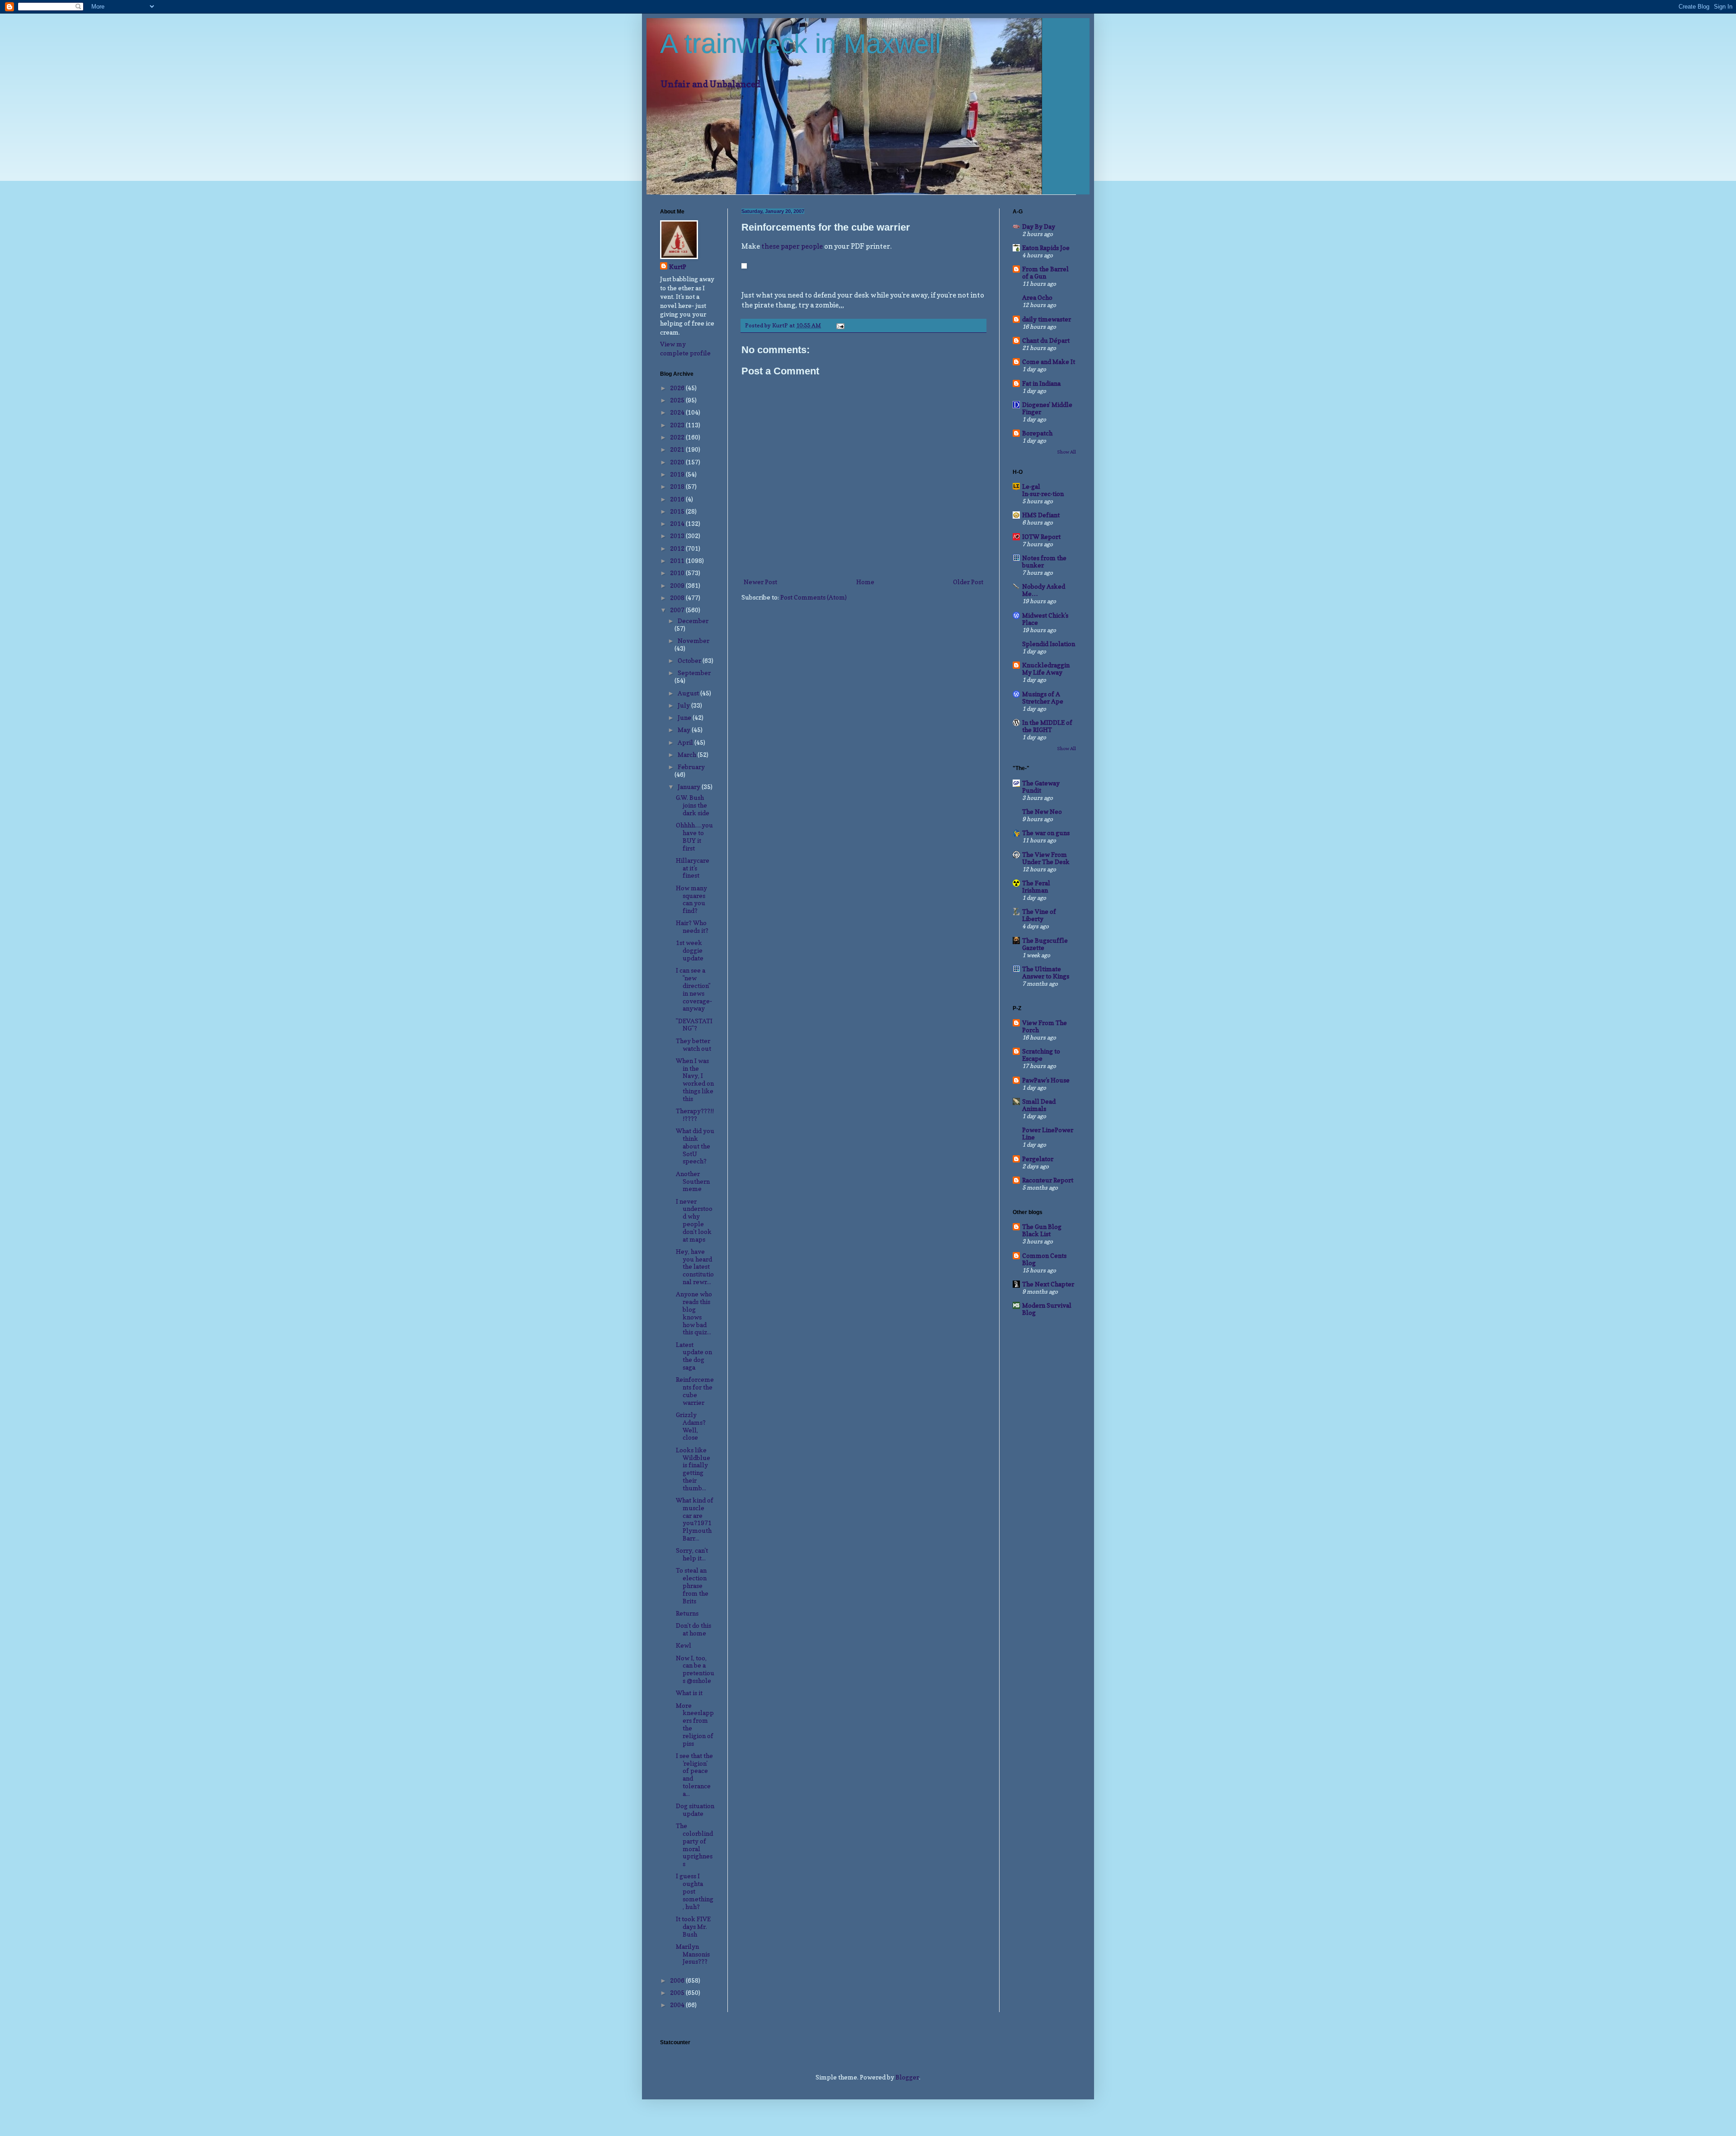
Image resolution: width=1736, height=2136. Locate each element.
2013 (678, 536)
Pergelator (1038, 1159)
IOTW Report (1041, 536)
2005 (678, 1992)
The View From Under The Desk (1046, 858)
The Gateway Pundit (1041, 787)
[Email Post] (840, 325)
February (691, 767)
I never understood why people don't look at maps (694, 1220)
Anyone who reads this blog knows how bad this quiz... (694, 1313)
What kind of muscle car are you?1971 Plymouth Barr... (695, 1519)
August (689, 693)
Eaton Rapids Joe (1046, 248)
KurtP (678, 267)
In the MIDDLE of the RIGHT (1047, 726)
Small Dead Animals (1039, 1105)
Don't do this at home (693, 1629)
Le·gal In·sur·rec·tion (1043, 490)
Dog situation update (695, 1810)
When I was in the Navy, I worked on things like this (695, 1080)
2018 (678, 486)
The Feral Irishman (1036, 886)
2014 (678, 523)
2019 (678, 474)
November (693, 640)
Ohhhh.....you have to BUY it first (694, 836)
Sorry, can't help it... (692, 1554)
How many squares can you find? (691, 899)
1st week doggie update (690, 950)
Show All (1066, 452)
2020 (678, 462)
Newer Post (760, 582)
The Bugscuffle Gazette (1045, 944)
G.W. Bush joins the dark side (693, 805)
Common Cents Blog (1044, 1259)
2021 (678, 449)
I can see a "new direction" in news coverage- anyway (694, 989)
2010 (678, 573)
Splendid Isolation (1049, 644)
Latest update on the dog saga (694, 1356)
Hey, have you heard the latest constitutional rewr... (695, 1266)
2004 (678, 2005)
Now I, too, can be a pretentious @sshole (695, 1669)
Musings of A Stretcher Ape (1043, 697)
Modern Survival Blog (1047, 1309)
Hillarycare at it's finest (693, 868)
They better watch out (693, 1044)
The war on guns (1046, 833)
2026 (678, 388)
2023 (678, 425)
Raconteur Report (1048, 1180)
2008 (678, 598)
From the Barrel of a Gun (1045, 272)
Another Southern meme (693, 1181)
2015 (678, 511)
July (684, 705)
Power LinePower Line (1048, 1133)
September (694, 673)
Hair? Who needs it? (692, 926)
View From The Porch (1045, 1026)
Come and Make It (1049, 362)
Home (865, 582)
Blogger (907, 2077)
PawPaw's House (1046, 1080)
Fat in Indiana (1041, 383)
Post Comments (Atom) (814, 597)
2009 (678, 585)
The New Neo (1042, 811)
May (685, 730)
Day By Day (1039, 226)
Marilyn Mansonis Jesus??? (693, 1954)
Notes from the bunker (1044, 561)
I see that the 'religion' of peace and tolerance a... (694, 1774)
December (693, 621)
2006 (678, 1980)
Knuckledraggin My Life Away (1046, 669)
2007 (678, 610)
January (690, 787)
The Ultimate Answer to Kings (1046, 972)
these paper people (792, 246)
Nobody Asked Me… (1044, 590)
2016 (678, 499)
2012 (678, 548)
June (685, 717)
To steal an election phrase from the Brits (692, 1585)
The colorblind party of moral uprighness (694, 1845)
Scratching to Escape (1041, 1055)
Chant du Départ (1046, 340)
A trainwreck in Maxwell (800, 44)
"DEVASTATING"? (694, 1025)
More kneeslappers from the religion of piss (695, 1724)
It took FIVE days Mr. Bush (693, 1926)
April (686, 742)
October (690, 660)
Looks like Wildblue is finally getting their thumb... (693, 1469)
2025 (678, 400)
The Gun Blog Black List (1042, 1230)
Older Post (968, 582)
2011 (678, 560)
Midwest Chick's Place (1045, 619)
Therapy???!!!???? (695, 1115)
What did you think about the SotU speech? (695, 1146)
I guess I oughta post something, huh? (695, 1891)
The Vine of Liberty (1039, 915)
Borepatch (1037, 433)
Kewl (684, 1645)
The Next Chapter (1048, 1284)
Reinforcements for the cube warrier (695, 1391)
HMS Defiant (1041, 515)
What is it (689, 1693)
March (688, 754)
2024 (678, 412)
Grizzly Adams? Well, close (691, 1426)
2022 (678, 437)
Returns (687, 1613)
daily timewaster (1047, 319)
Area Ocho (1037, 297)
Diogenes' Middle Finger (1047, 408)
